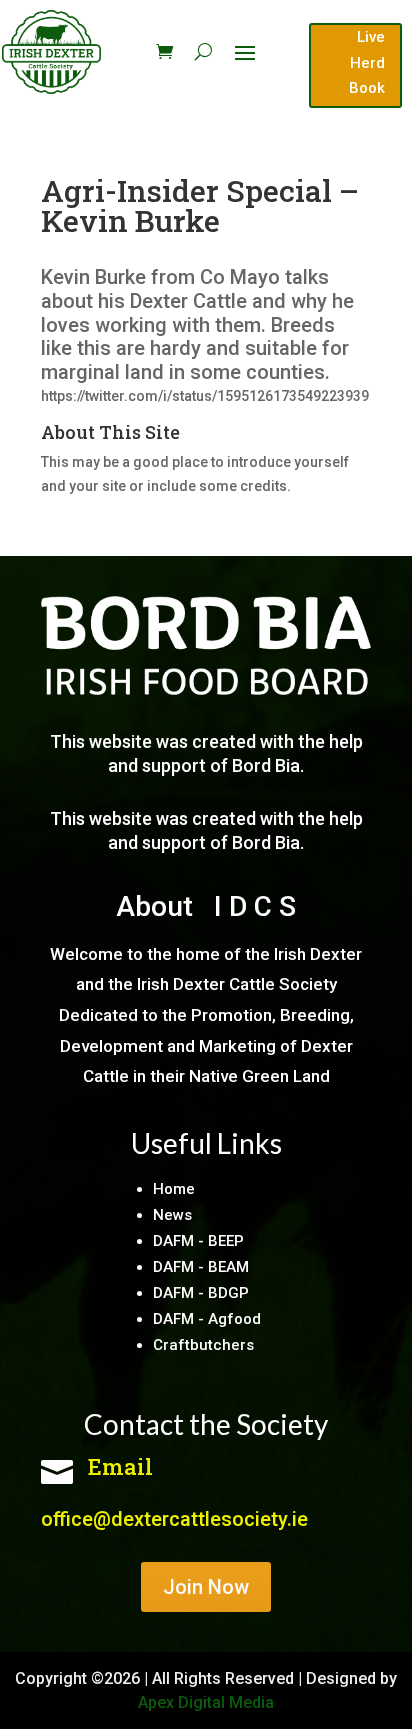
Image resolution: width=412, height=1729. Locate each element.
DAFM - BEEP (198, 1241)
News (172, 1215)
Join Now (206, 1587)
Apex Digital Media (206, 1702)
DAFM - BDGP (201, 1293)
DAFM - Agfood (207, 1319)
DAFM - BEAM (201, 1267)
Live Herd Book (367, 62)
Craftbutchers (203, 1345)
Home (174, 1189)
